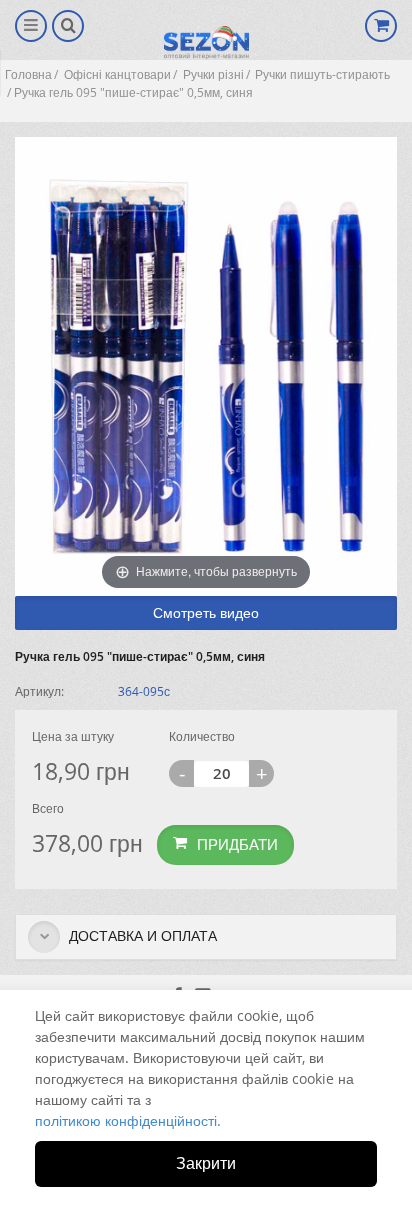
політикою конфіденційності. (128, 1120)
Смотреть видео (206, 612)
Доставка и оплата (141, 935)
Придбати (237, 844)
